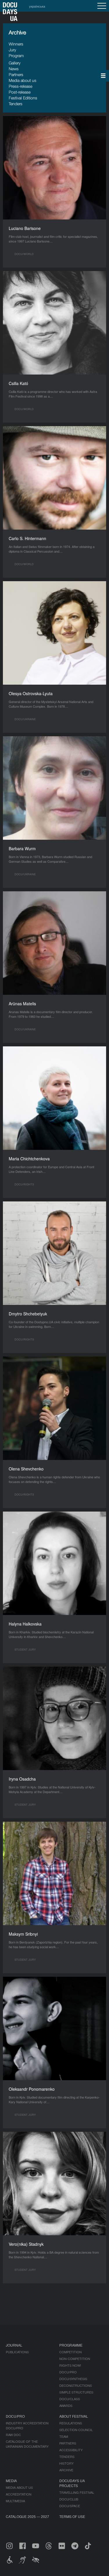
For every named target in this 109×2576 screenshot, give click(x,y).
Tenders (16, 104)
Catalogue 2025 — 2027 (27, 2516)
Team (64, 2436)
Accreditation (19, 2494)
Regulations (71, 2423)
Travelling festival (77, 2492)
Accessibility (71, 2450)
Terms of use (72, 2516)
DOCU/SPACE (70, 2506)
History (66, 2463)
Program (16, 56)
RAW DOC (13, 2435)
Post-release (20, 92)
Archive (66, 2470)
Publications (17, 2352)
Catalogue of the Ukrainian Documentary (27, 2444)
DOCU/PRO (68, 2372)
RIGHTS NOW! (70, 2365)
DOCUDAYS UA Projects (72, 2483)
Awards (66, 2405)
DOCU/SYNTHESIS (73, 2379)
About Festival (74, 2416)
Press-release (20, 86)
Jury (12, 50)
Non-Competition (75, 2359)
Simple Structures (76, 2392)
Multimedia (15, 2501)
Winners (16, 44)
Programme (71, 2345)
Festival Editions (23, 98)
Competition (70, 2352)
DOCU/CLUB (69, 2499)
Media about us (23, 80)
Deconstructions (76, 2385)
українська (37, 6)
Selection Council (76, 2430)
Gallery (15, 63)
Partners (16, 74)
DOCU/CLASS (70, 2399)
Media (11, 2481)
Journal (14, 2345)
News (14, 69)
